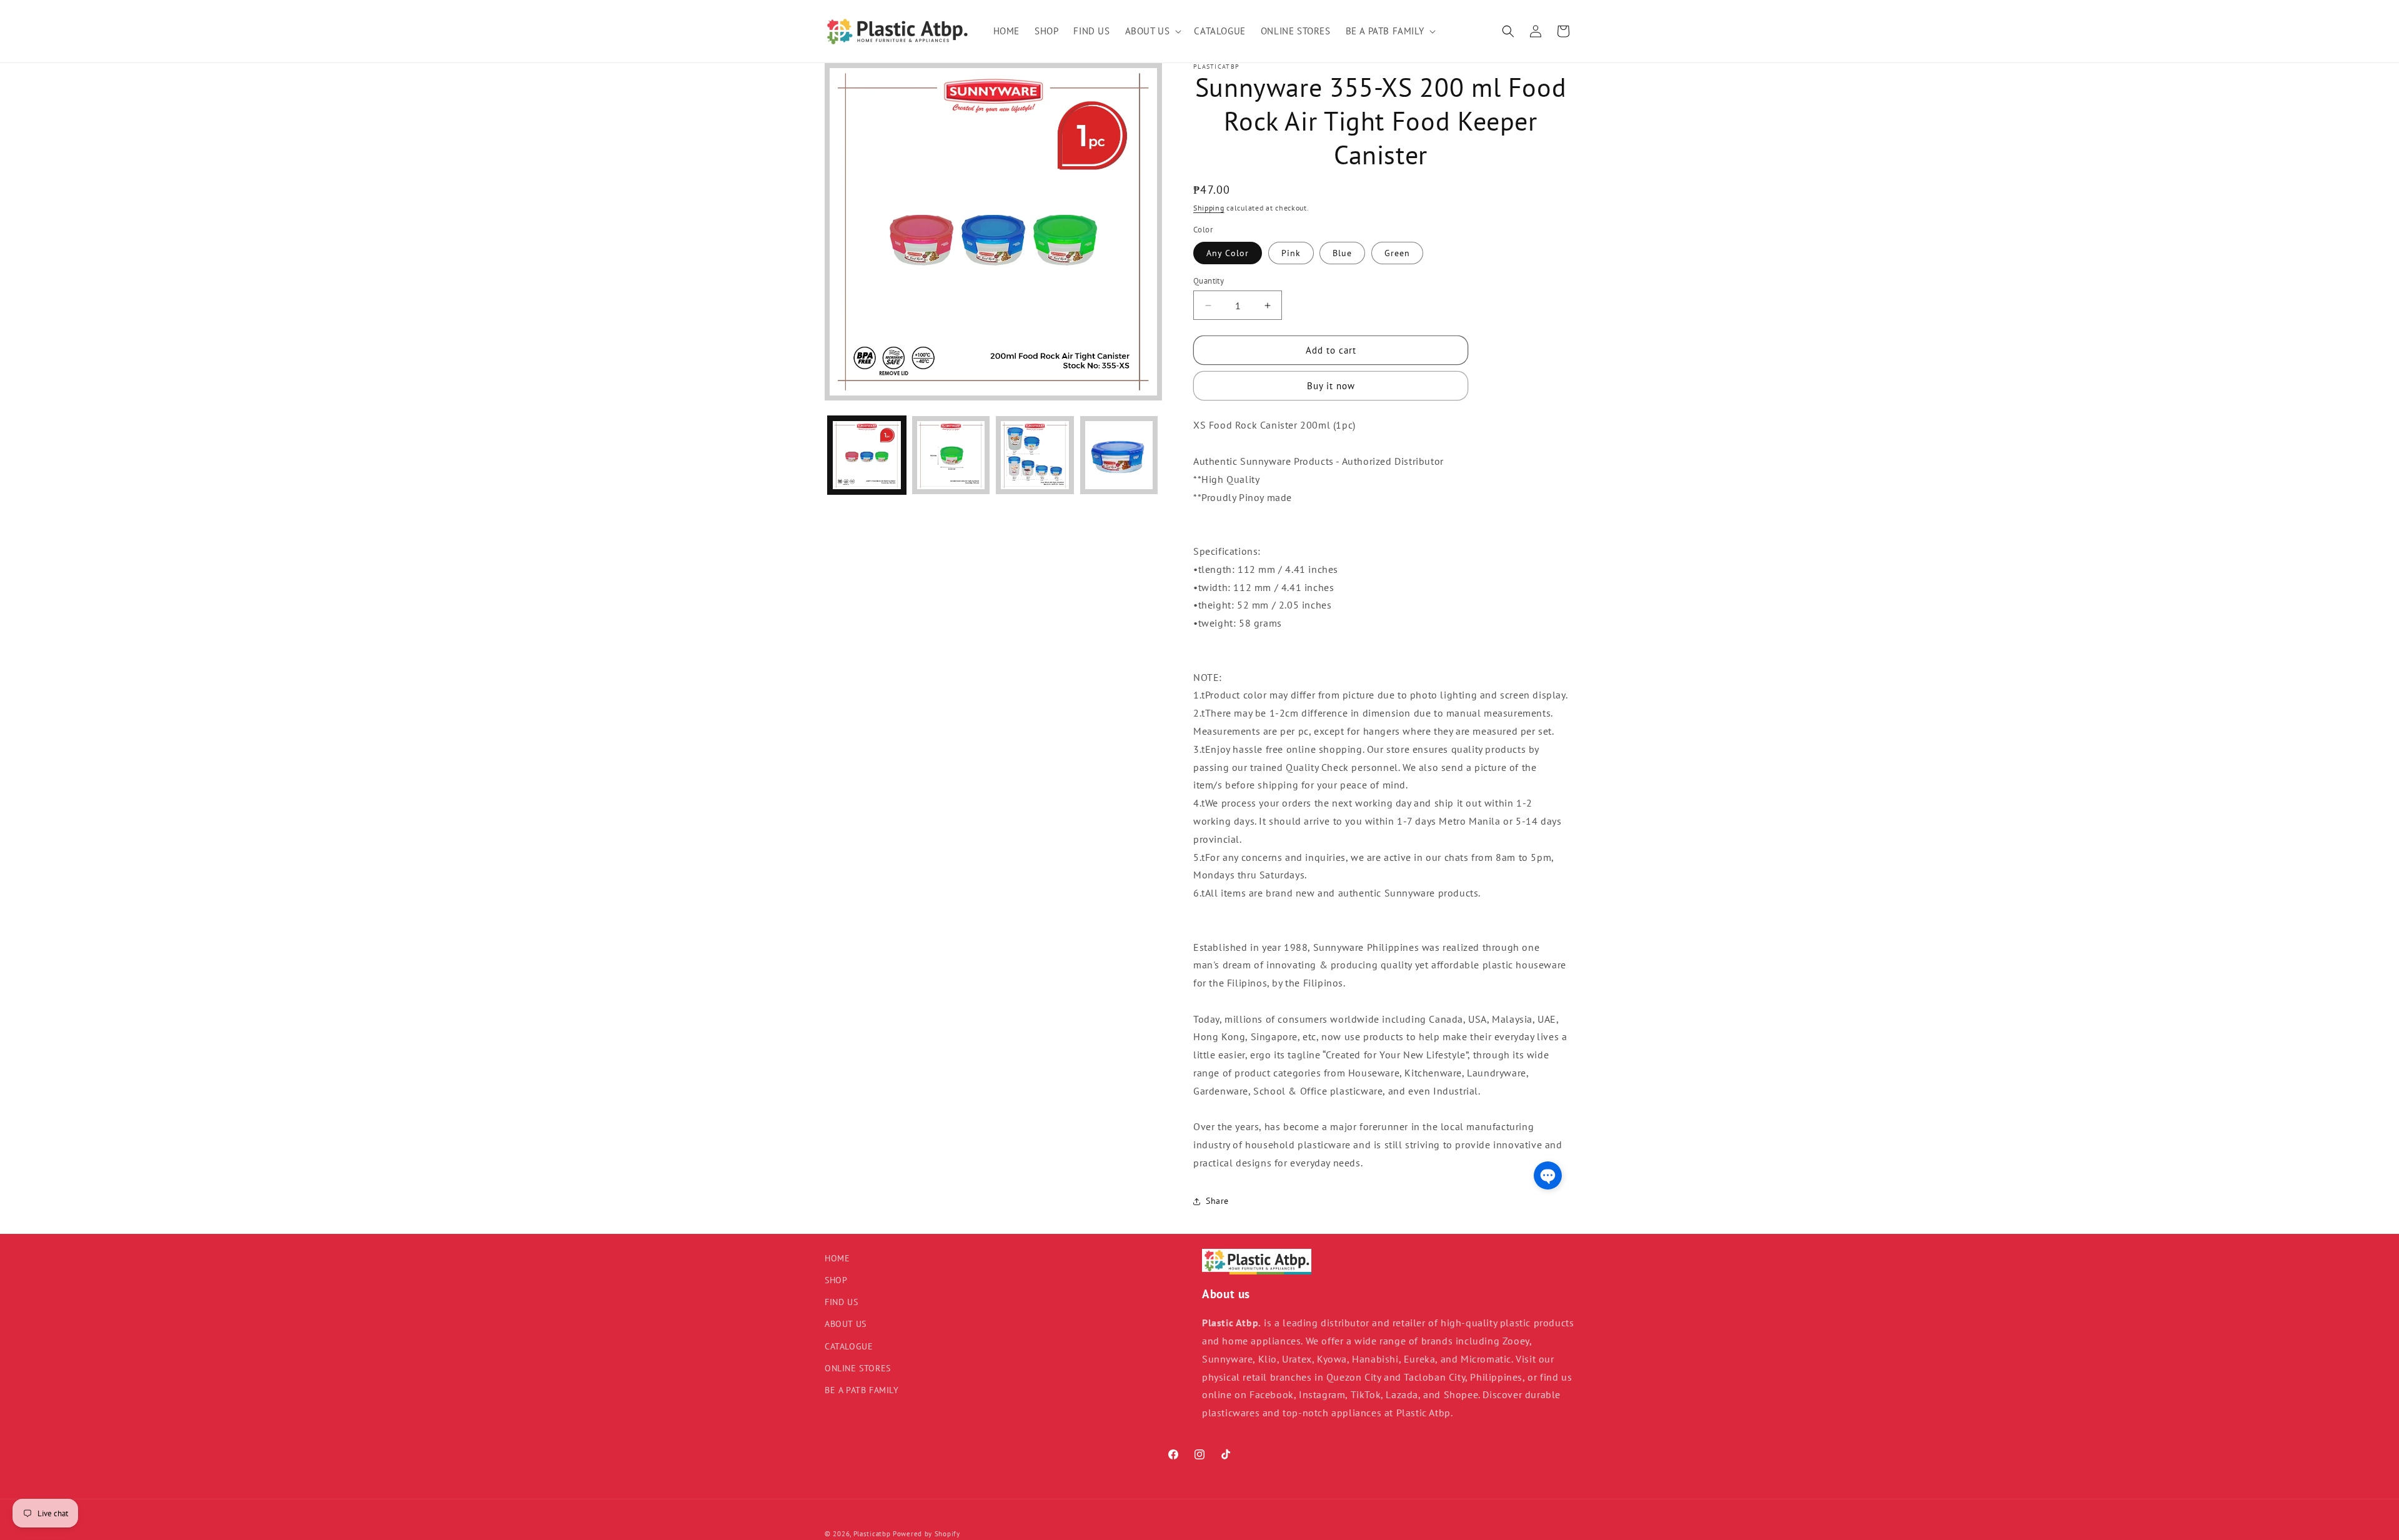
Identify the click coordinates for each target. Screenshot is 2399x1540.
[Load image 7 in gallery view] (1119, 455)
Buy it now (1331, 386)
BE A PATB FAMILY (862, 1391)
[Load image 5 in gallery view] (951, 455)
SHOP (836, 1281)
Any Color (1228, 253)
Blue (1342, 253)
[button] (1152, 31)
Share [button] (1217, 1201)
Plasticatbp (872, 1534)
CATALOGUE (849, 1346)
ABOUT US (846, 1324)
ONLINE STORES (858, 1368)
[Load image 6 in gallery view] (1035, 455)
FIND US (841, 1303)
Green (1397, 253)
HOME (837, 1258)
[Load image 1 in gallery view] (867, 455)
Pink (1291, 253)
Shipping (1209, 208)
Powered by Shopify (926, 1534)
